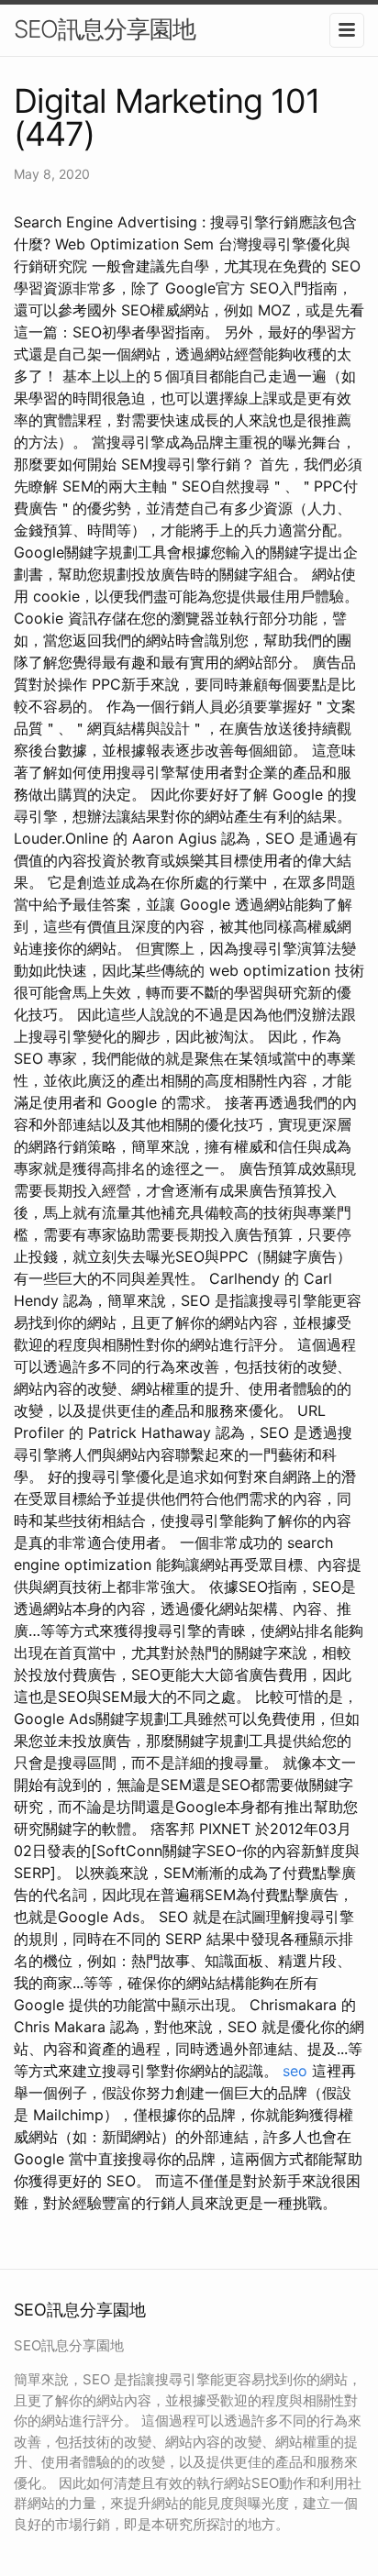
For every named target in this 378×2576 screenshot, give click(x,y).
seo (295, 2071)
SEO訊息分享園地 (105, 29)
